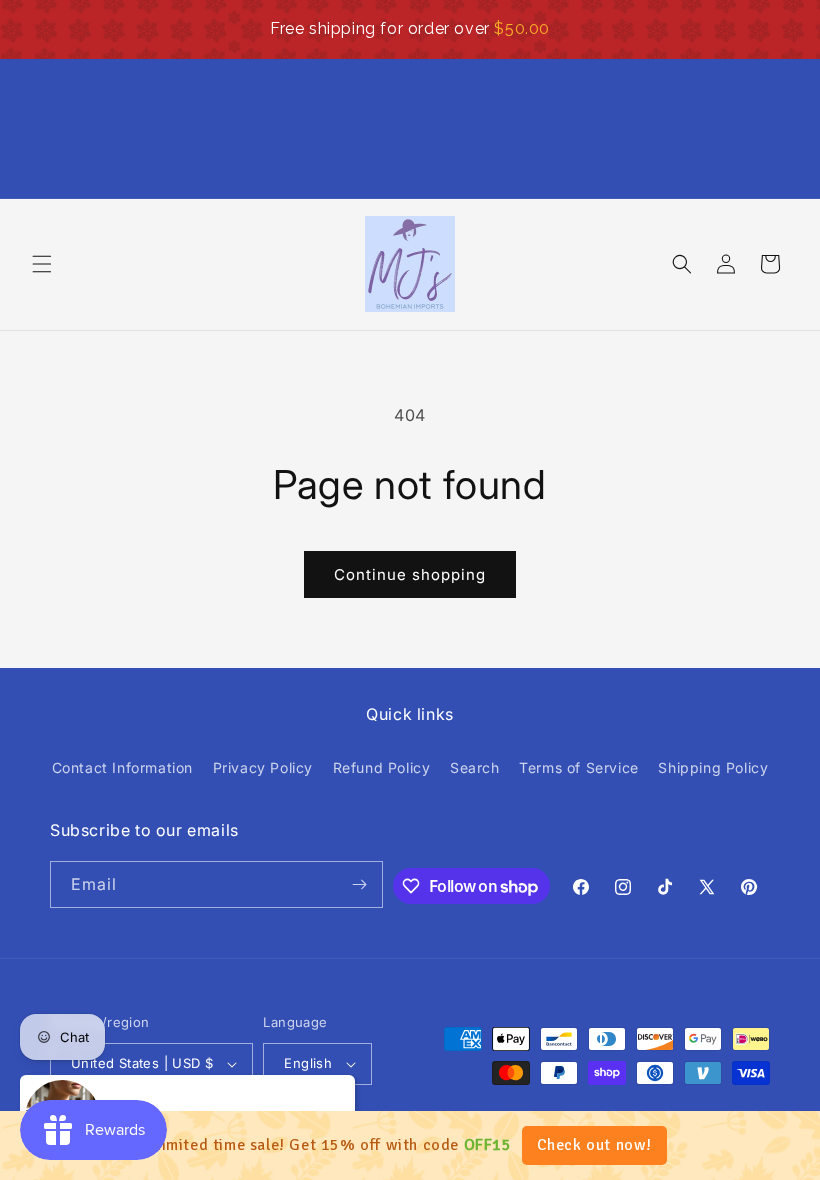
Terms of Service (579, 767)
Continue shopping (410, 574)
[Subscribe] (360, 884)
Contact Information (122, 767)
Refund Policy (382, 767)
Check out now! (594, 1145)
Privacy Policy (263, 767)
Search (475, 767)
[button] (42, 264)
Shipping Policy (713, 767)
